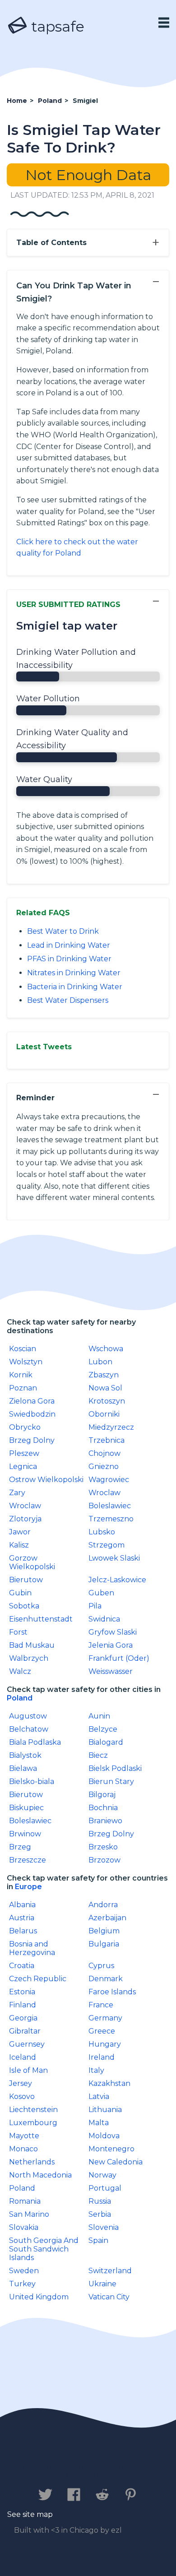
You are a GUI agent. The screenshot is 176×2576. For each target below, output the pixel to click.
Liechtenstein (33, 2110)
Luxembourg (33, 2123)
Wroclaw (104, 1493)
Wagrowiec (109, 1480)
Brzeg (20, 1847)
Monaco (23, 2149)
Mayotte (24, 2136)
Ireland (102, 2057)
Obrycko (25, 1427)
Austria (22, 1918)
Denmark (106, 1979)
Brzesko (103, 1847)
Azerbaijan (107, 1918)
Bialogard (106, 1742)
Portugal (105, 2188)
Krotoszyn (107, 1401)
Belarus (23, 1931)
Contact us (32, 2467)
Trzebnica (107, 1440)
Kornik (21, 1375)
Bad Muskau (32, 1645)
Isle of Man (28, 2070)
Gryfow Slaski (113, 1632)
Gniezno (104, 1466)
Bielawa (23, 1768)
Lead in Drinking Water (69, 945)
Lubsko (102, 1532)
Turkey (22, 2284)
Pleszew (24, 1453)
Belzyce (103, 1729)
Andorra (103, 1905)
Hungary (105, 2044)
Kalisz (19, 1545)
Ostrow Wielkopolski (46, 1480)
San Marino (29, 2214)
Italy (96, 2070)
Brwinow (25, 1834)
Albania (22, 1905)
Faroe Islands (112, 1992)
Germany (105, 2018)
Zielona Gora (32, 1401)
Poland (20, 1698)
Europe (28, 1887)
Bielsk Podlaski (115, 1768)
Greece (102, 2031)
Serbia (100, 2214)
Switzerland (110, 2271)
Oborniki (104, 1414)
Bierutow (26, 1580)
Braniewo (105, 1821)
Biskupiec (26, 1808)
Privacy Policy (100, 2467)
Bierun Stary (111, 1781)
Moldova (104, 2136)
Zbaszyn (104, 1375)
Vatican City (109, 2297)
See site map (30, 2514)
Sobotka (24, 1606)
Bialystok (25, 1755)
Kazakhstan (109, 2083)
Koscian (23, 1349)
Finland (23, 2005)
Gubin (20, 1593)
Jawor (20, 1532)
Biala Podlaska (35, 1742)
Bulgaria (104, 1944)
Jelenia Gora (111, 1645)
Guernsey (27, 2044)
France (101, 2005)
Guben (101, 1593)
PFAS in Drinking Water (69, 959)
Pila (95, 1606)
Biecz (98, 1755)
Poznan (23, 1388)
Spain (98, 2240)
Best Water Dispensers (68, 1000)
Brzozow (104, 1860)
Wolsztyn (26, 1362)
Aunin (99, 1716)
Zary (17, 1493)
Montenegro (111, 2149)
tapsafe (56, 26)
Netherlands (32, 2162)
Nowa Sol (105, 1388)
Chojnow (104, 1453)
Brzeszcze (28, 1860)
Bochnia (103, 1808)
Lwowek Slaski (114, 1558)
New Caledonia (116, 2162)
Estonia (22, 1992)
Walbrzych (29, 1658)
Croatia (22, 1966)
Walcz (20, 1671)
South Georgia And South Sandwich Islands (44, 2249)
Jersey (21, 2083)
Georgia (23, 2018)
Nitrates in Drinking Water (74, 973)
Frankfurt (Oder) (119, 1658)
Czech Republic (38, 1979)
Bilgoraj (102, 1795)
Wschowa (106, 1349)
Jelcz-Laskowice (117, 1580)
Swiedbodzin (32, 1414)
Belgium (104, 1931)
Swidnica (104, 1619)
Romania (25, 2201)
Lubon (100, 1362)
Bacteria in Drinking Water (75, 987)
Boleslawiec (110, 1506)
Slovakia (24, 2227)
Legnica (23, 1466)
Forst (18, 1632)
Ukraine (102, 2284)
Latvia (99, 2096)
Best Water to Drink (63, 931)
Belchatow (29, 1729)
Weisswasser (111, 1671)
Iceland (23, 2057)
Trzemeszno (111, 1519)
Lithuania (105, 2110)
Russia (100, 2201)
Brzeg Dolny (32, 1440)
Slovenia (104, 2227)
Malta (99, 2123)
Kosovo (22, 2096)
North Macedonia (40, 2175)
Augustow (28, 1716)
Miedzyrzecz (111, 1427)
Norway (102, 2175)
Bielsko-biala (32, 1781)
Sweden (24, 2271)
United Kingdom (39, 2297)
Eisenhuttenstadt (41, 1619)
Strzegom (107, 1545)
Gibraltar (25, 2031)
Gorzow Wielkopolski (32, 1562)
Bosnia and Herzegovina (32, 1948)
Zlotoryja (25, 1519)
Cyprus (101, 1966)
